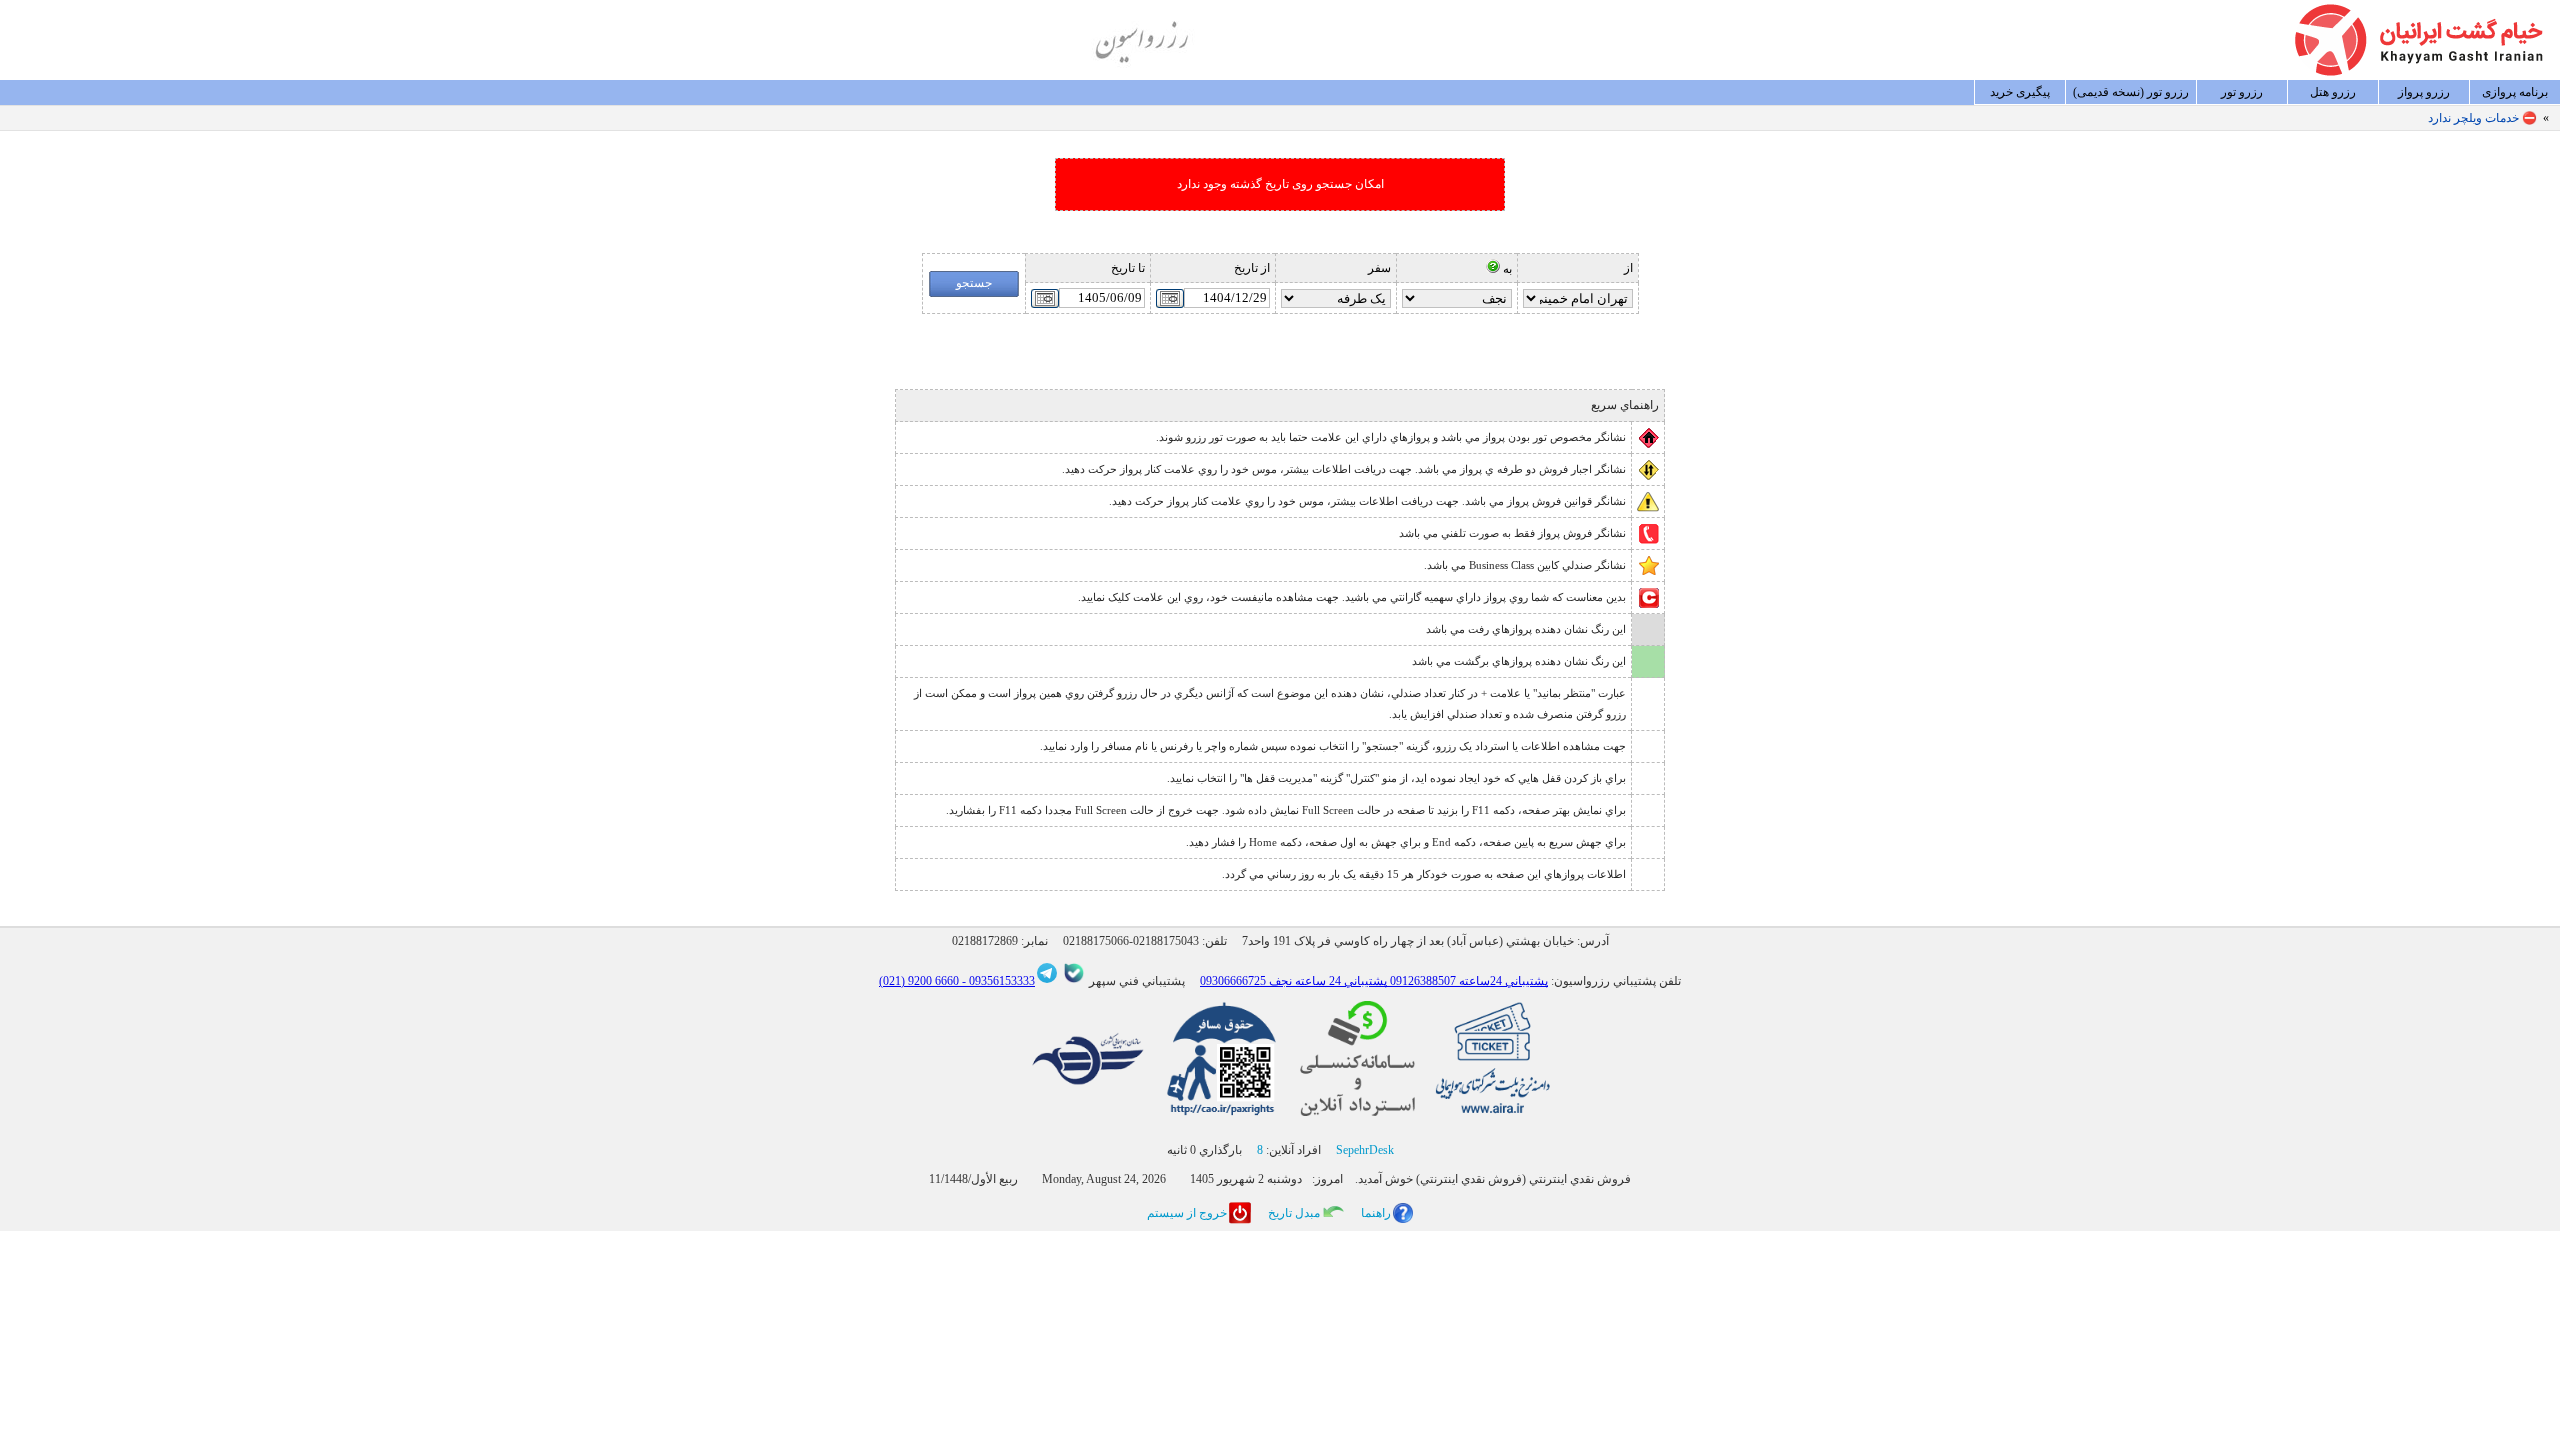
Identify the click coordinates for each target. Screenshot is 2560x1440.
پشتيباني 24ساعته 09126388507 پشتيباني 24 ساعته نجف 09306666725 (1374, 981)
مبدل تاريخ (1294, 1213)
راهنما (1376, 1213)
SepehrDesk (1365, 1150)
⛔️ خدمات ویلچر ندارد (2482, 118)
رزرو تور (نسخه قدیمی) (2131, 92)
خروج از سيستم (1187, 1213)
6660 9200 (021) (919, 981)
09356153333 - (997, 981)
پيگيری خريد (2020, 92)
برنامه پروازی (2515, 92)
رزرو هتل (2333, 92)
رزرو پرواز (2424, 92)
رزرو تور (2242, 92)
